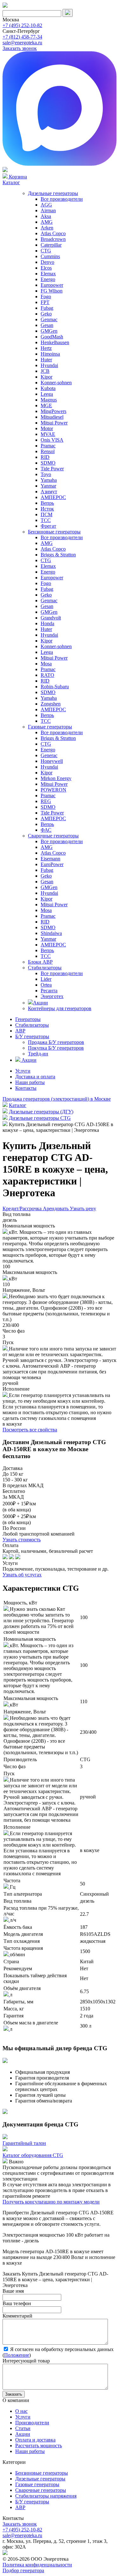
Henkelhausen (55, 342)
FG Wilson (52, 291)
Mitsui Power (54, 423)
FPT (45, 302)
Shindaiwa (51, 933)
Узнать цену (83, 1208)
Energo (48, 279)
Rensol (48, 451)
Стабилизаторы (45, 968)
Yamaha (49, 480)
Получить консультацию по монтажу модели (51, 2202)
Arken (47, 228)
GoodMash (52, 337)
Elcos (46, 268)
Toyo (46, 474)
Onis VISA (52, 440)
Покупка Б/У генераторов (56, 1048)
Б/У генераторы (32, 1036)
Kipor (46, 377)
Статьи (23, 2428)
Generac (49, 755)
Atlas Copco (53, 233)
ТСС (46, 520)
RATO (47, 675)
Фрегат (48, 526)
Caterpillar (51, 245)
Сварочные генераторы (53, 836)
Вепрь (47, 503)
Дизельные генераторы (53, 193)
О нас (21, 2411)
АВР (20, 1031)
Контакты (26, 1088)
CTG (46, 251)
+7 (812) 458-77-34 (22, 37)
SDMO (48, 463)
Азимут (49, 492)
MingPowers (53, 411)
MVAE (48, 434)
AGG (46, 205)
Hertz (46, 348)
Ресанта (49, 991)
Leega (47, 394)
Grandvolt (51, 618)
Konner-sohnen (56, 383)
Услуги (23, 1071)
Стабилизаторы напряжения (46, 2496)
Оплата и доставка (35, 2440)
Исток (47, 509)
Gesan (47, 325)
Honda (47, 623)
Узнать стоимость (22, 1540)
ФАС (46, 830)
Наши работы (30, 1082)
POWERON (53, 790)
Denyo (47, 262)
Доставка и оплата (35, 1077)
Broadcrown (53, 239)
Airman (48, 210)
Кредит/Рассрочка (23, 1208)
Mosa (46, 664)
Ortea (46, 985)
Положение (17, 2355)
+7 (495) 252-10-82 (22, 25)
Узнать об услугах (22, 1575)
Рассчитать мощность (39, 2446)
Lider (46, 979)
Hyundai (49, 365)
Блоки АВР (40, 962)
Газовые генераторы (50, 727)
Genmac (49, 319)
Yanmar (48, 486)
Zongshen (51, 704)
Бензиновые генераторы (54, 532)
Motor (47, 428)
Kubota (48, 388)
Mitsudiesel (52, 417)
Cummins (50, 256)
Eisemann (50, 859)
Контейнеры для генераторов (60, 1008)
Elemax (48, 274)
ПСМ (46, 514)
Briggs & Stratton (58, 555)
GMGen (49, 331)
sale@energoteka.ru (22, 43)
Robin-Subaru (55, 687)
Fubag (47, 308)
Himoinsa (50, 354)
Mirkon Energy (56, 778)
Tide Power (52, 469)
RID (45, 457)
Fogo (46, 297)
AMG (47, 222)
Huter (46, 360)
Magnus (49, 400)
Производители (32, 2423)
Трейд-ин (38, 1054)
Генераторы (28, 1019)
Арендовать (56, 1208)
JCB (45, 371)
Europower (52, 285)
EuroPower (52, 864)
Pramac (48, 446)
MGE (46, 405)
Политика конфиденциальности (37, 2565)
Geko (46, 314)
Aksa (46, 216)
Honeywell (52, 761)
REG (46, 801)
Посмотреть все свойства (30, 1430)
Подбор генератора (23, 2570)
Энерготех (52, 996)
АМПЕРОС (53, 497)
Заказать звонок (20, 48)
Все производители (62, 199)
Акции (40, 1003)
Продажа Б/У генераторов (56, 1042)
